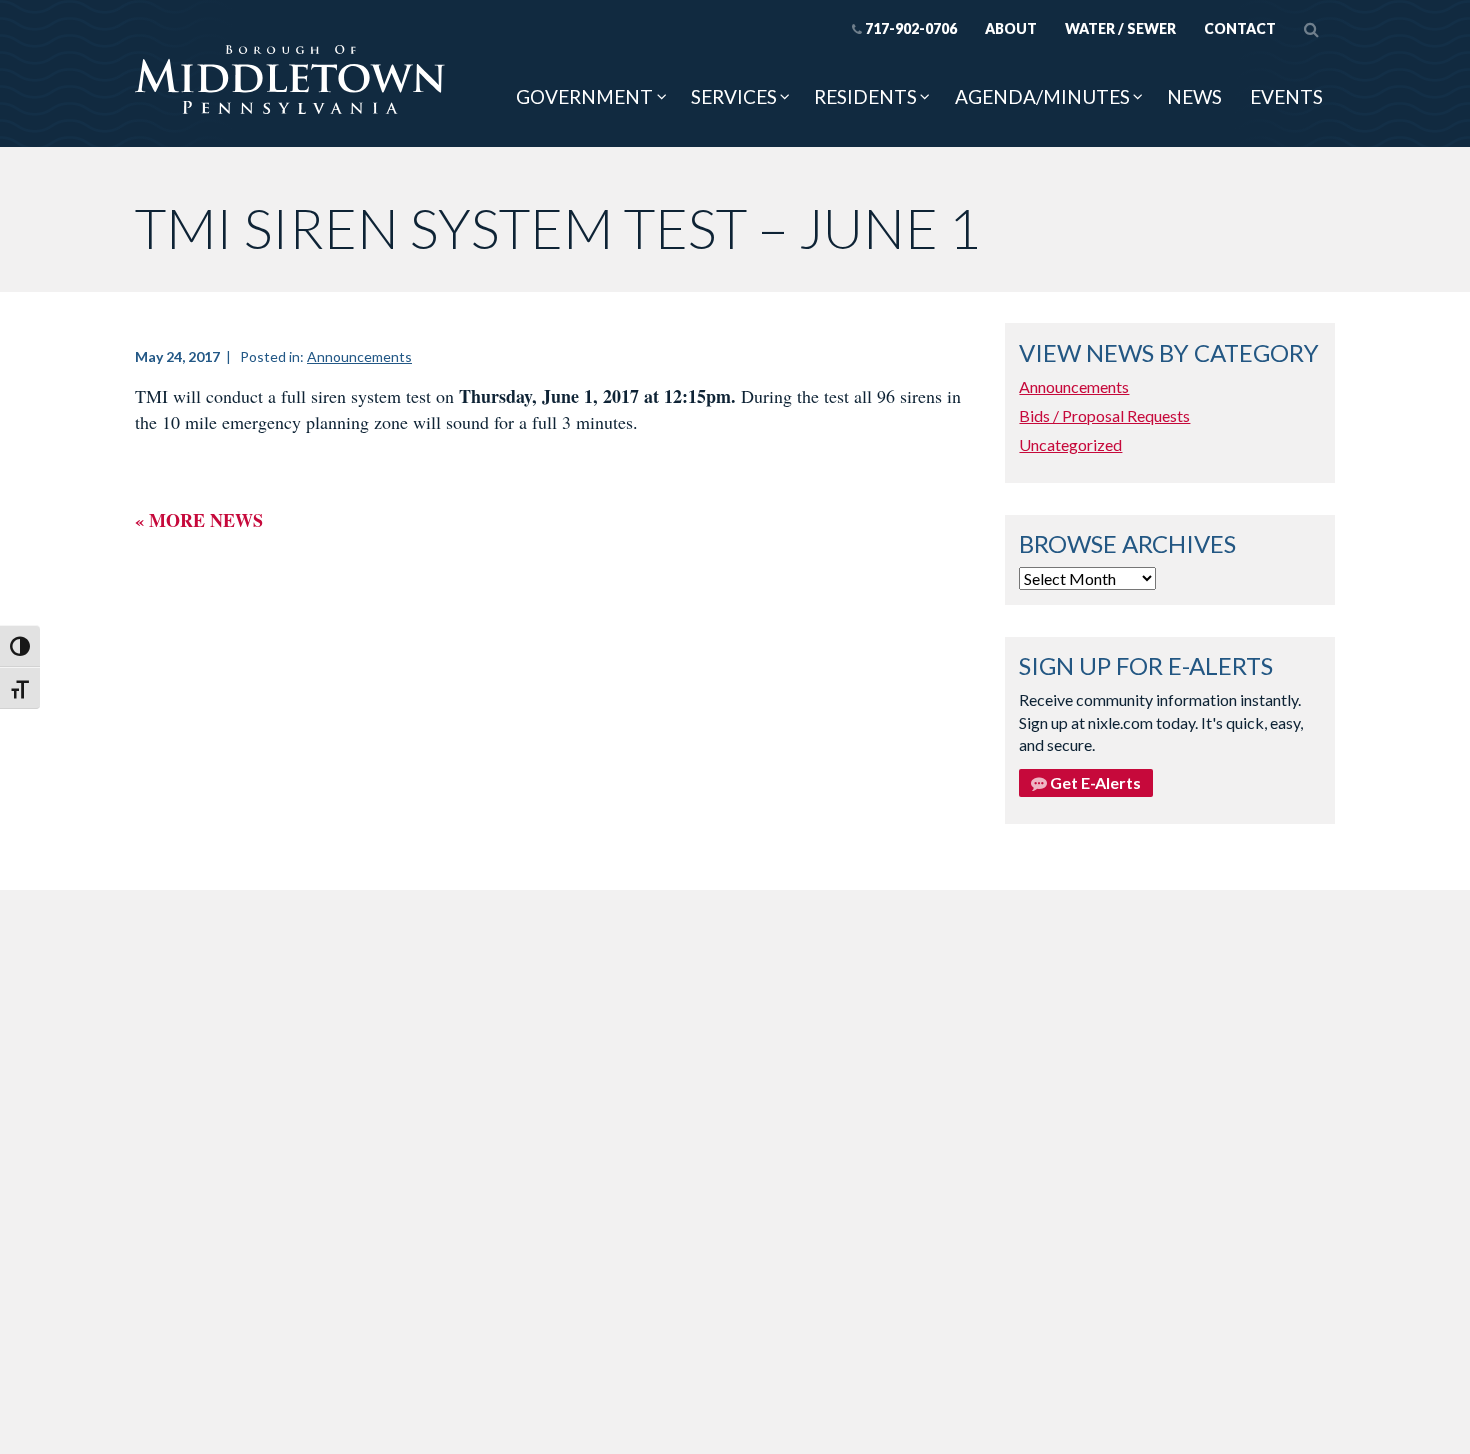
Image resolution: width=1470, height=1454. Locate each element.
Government (584, 96)
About (1011, 28)
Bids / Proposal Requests (1104, 415)
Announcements (359, 356)
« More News (199, 520)
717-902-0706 (911, 28)
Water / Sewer (1120, 28)
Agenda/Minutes (1042, 96)
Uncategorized (1070, 444)
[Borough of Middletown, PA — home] (290, 81)
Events (1286, 96)
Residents (865, 96)
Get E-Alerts (1094, 782)
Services (734, 96)
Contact (1240, 28)
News (1194, 96)
